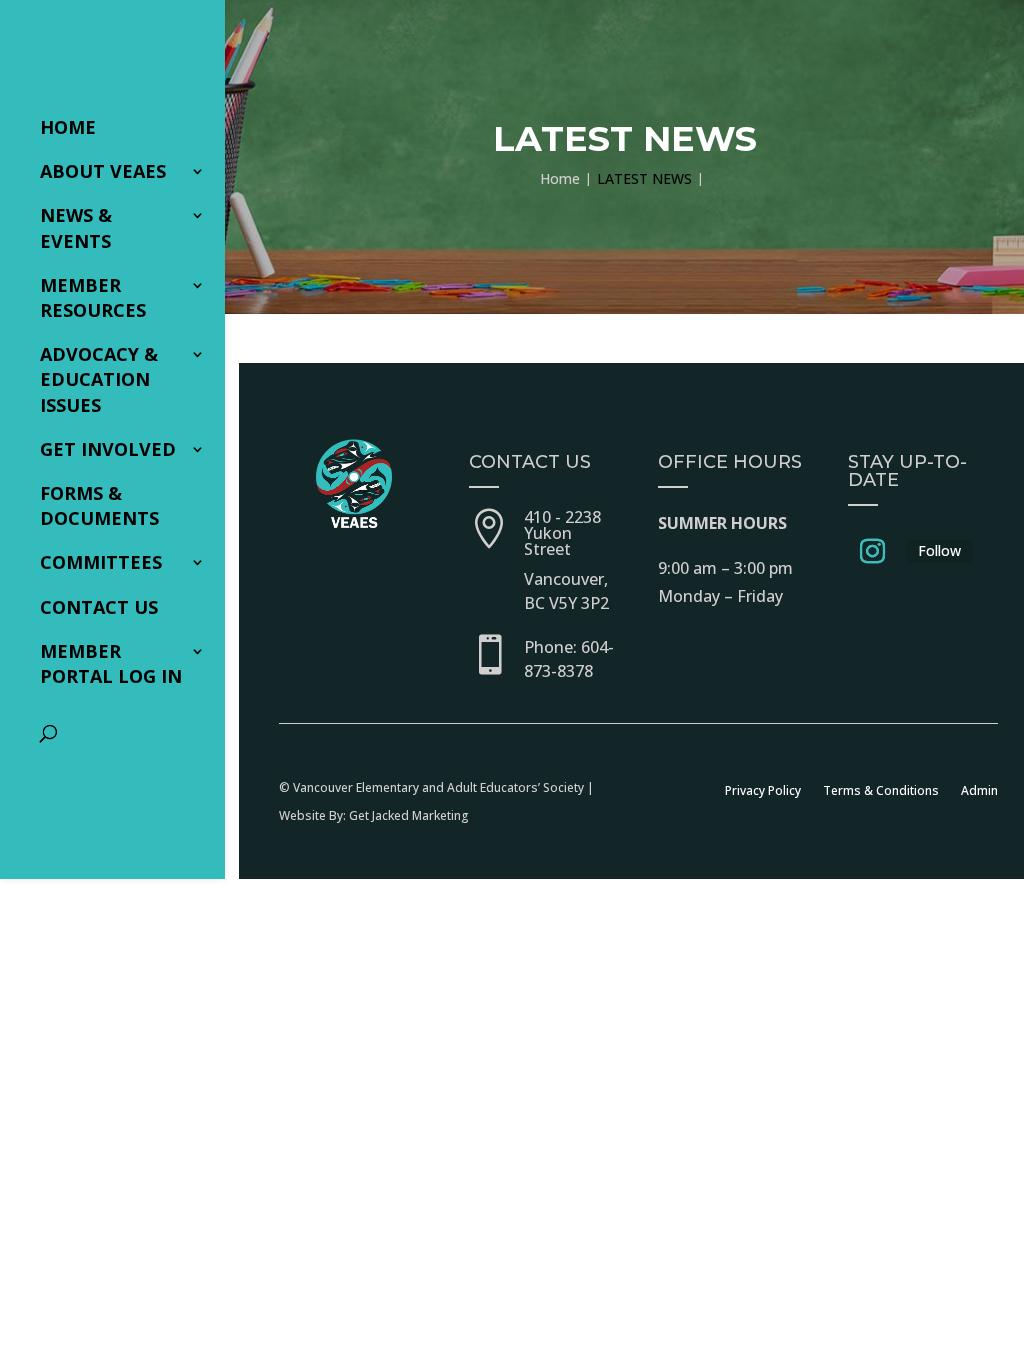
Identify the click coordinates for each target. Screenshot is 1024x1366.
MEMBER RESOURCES (93, 297)
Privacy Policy (763, 790)
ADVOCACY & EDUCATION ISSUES (99, 379)
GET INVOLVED (108, 449)
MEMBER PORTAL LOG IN (111, 663)
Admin (979, 790)
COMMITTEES (101, 562)
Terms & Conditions (881, 790)
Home (68, 127)
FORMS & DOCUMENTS (99, 505)
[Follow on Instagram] (873, 552)
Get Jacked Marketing (409, 815)
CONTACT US (99, 607)
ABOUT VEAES (103, 171)
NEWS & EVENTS (76, 227)
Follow (939, 550)
